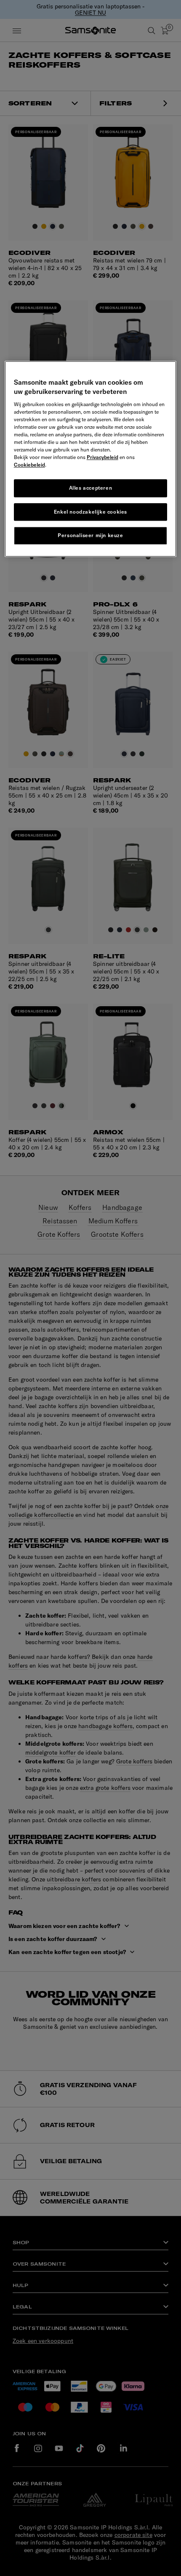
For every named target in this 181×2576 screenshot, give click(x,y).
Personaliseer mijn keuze (90, 536)
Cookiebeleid (29, 465)
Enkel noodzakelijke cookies (90, 512)
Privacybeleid (102, 457)
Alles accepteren (91, 488)
